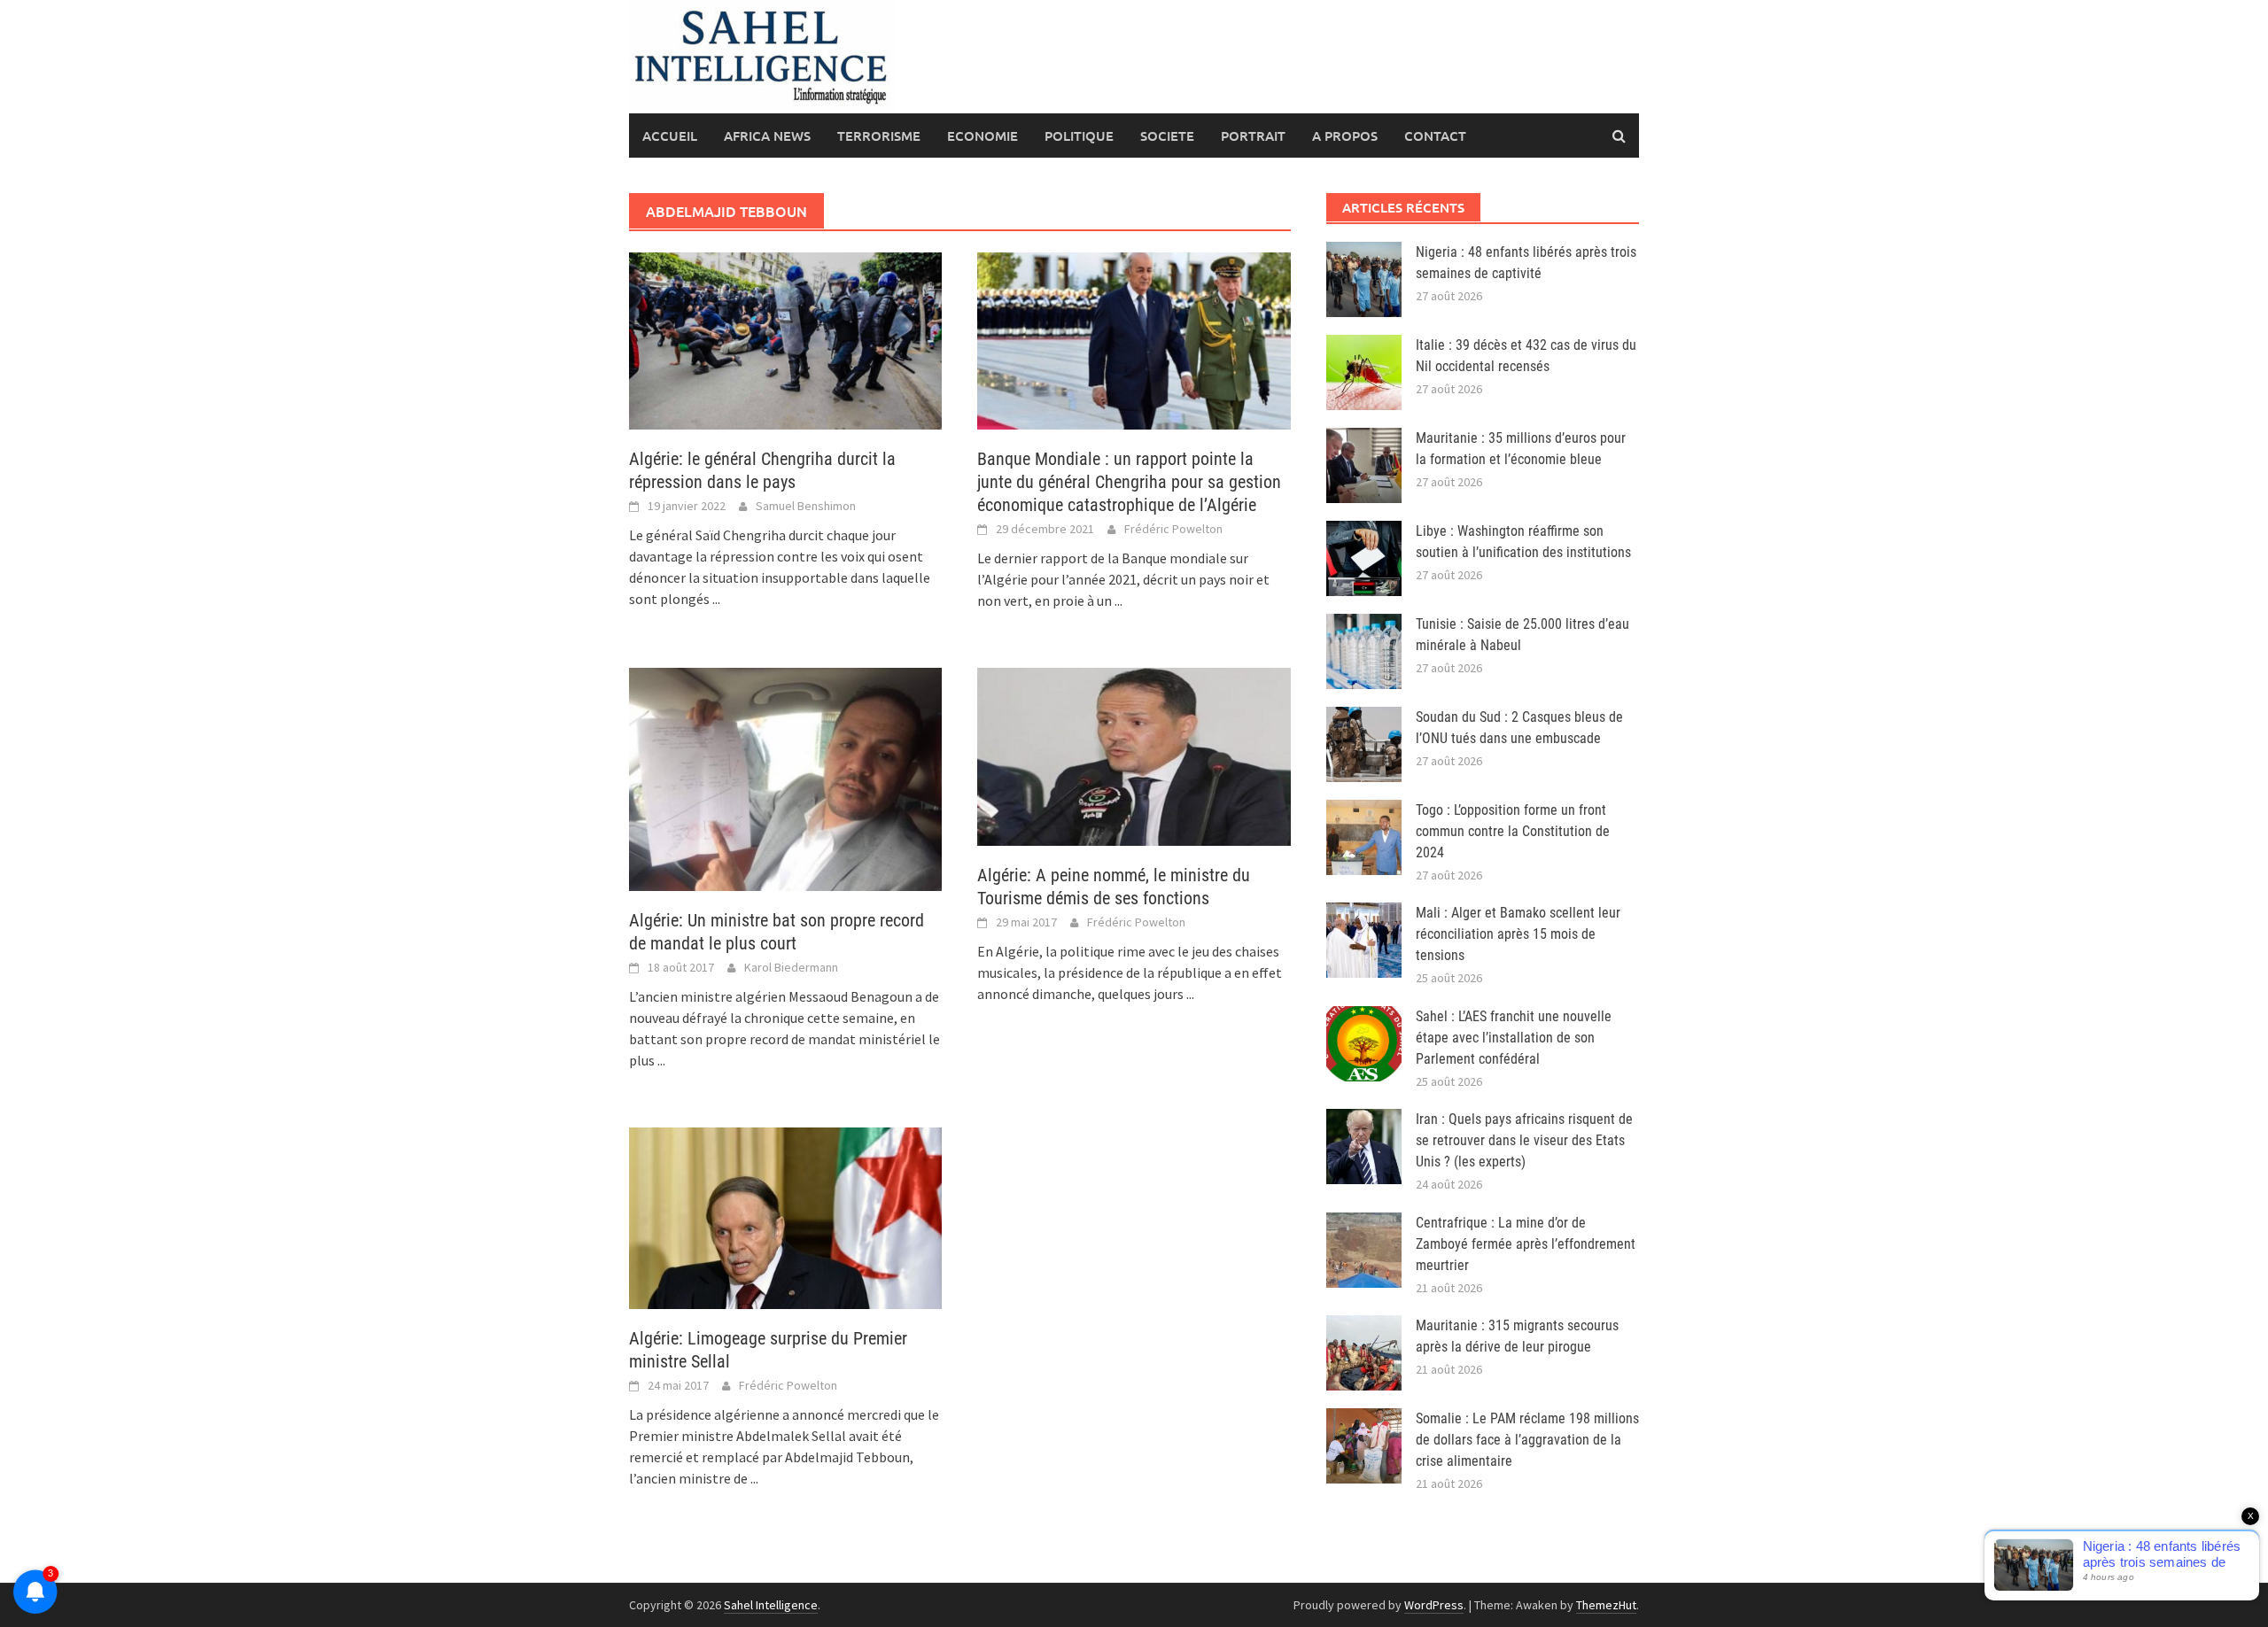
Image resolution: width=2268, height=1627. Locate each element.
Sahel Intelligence (771, 1605)
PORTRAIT (1253, 136)
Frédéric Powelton (1173, 529)
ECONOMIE (983, 136)
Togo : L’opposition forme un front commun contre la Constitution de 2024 (1513, 831)
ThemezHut (1606, 1605)
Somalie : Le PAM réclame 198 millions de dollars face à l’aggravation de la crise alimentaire (1527, 1440)
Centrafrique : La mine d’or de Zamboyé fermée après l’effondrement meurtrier (1526, 1244)
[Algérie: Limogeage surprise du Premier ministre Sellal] (785, 1217)
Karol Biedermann (791, 967)
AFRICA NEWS (767, 136)
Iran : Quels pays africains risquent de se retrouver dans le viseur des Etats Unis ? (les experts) (1524, 1140)
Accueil (670, 136)
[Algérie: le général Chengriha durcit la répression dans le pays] (785, 339)
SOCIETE (1167, 136)
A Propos (1345, 136)
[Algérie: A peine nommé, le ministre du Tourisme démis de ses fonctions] (1134, 755)
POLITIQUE (1079, 136)
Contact (1435, 136)
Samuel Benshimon (806, 506)
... (716, 599)
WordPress (1434, 1605)
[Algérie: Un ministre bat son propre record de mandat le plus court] (785, 778)
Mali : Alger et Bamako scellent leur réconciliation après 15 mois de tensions (1518, 934)
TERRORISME (879, 136)
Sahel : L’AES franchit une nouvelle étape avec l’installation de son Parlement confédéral (1514, 1038)
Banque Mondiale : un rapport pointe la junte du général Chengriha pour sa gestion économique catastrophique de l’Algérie (1129, 482)
